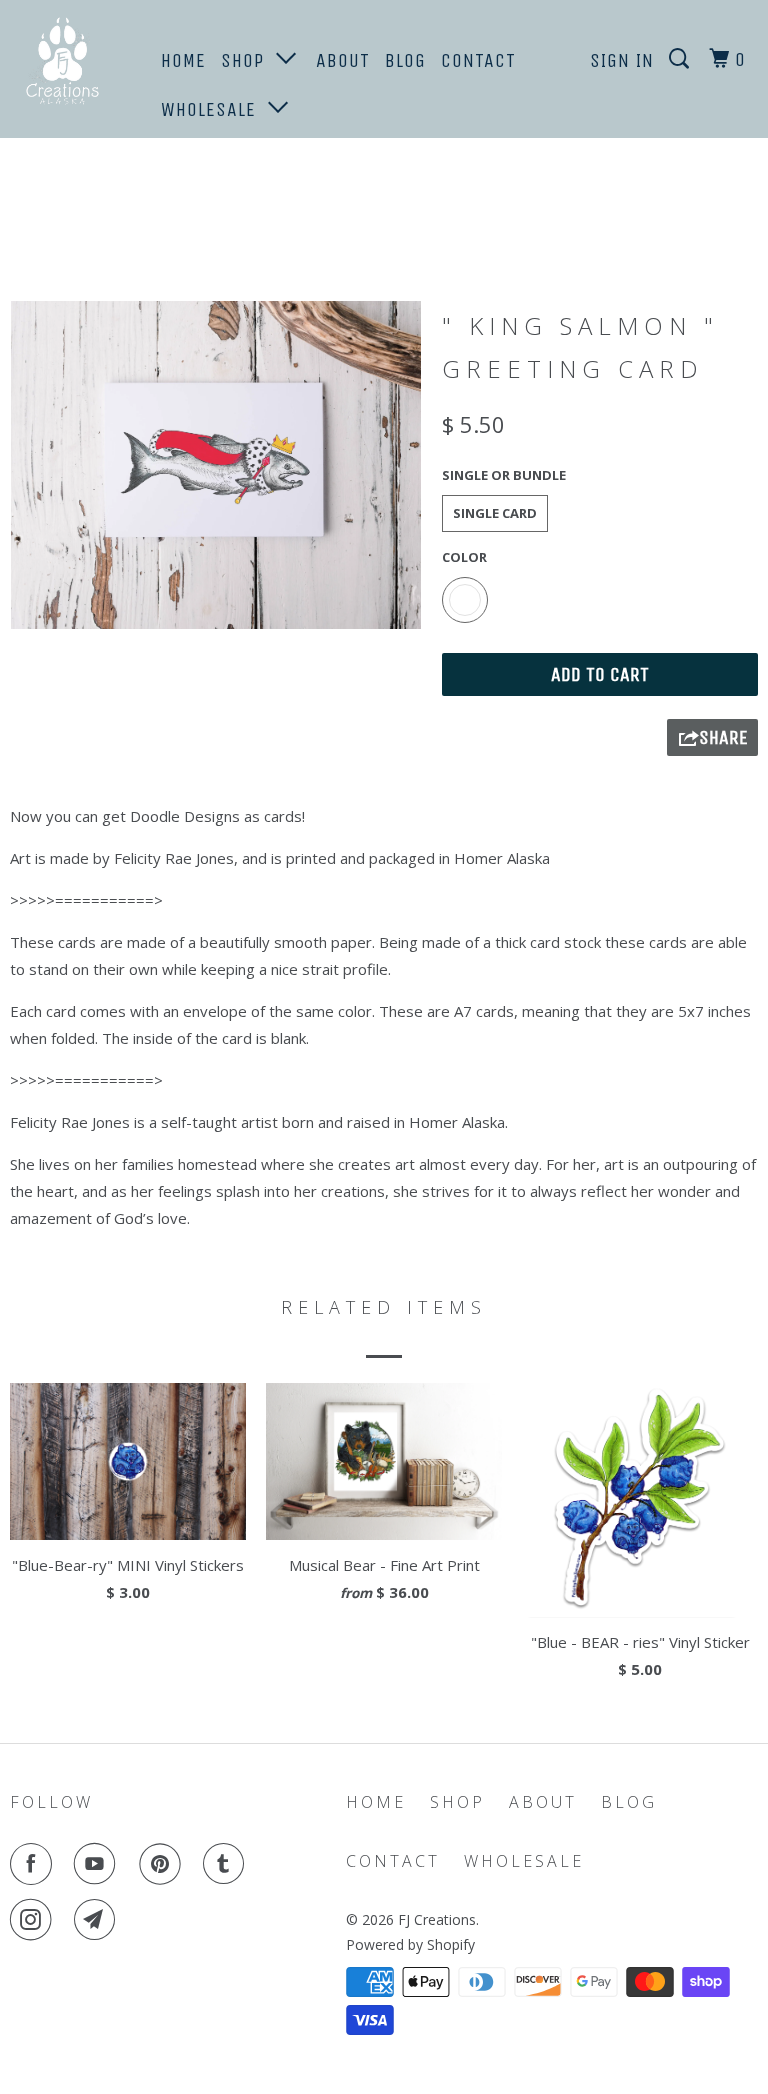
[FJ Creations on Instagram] (35, 1920)
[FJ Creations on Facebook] (35, 1864)
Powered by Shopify (410, 1944)
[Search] (681, 59)
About (343, 60)
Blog (405, 60)
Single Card (495, 513)
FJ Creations (437, 1919)
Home (183, 60)
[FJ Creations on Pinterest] (164, 1864)
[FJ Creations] (72, 63)
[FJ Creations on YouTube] (99, 1864)
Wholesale (214, 109)
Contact (478, 60)
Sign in (622, 60)
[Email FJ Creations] (99, 1920)
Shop (248, 60)
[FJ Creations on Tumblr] (228, 1864)
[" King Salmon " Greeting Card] (216, 465)
